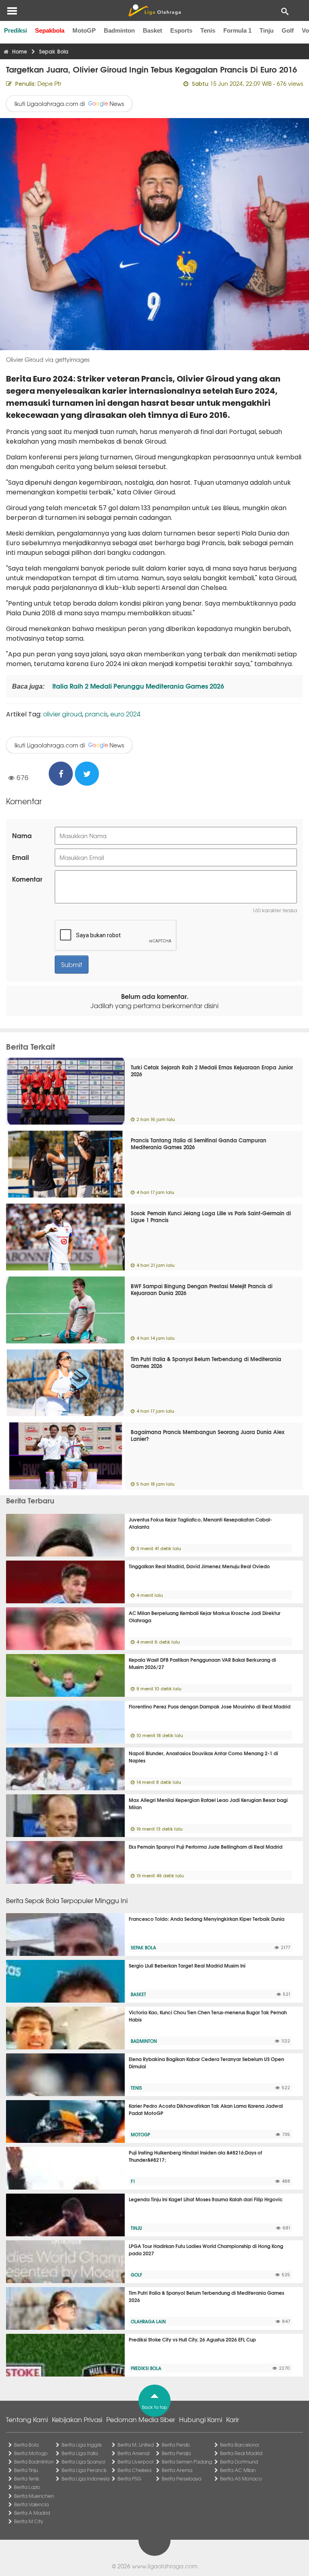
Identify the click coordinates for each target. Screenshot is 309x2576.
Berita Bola (26, 2445)
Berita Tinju (26, 2470)
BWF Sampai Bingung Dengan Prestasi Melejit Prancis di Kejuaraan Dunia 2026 (202, 1289)
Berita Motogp (31, 2453)
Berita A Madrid (32, 2513)
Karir (233, 2419)
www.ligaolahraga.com (165, 2566)
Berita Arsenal (133, 2453)
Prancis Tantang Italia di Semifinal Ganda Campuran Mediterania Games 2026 (199, 1143)
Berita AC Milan (238, 2470)
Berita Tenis (27, 2478)
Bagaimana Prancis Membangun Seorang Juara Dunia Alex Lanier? (208, 1435)
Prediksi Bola (146, 2368)
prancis (96, 714)
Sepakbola (50, 30)
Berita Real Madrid (241, 2453)
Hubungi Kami (201, 2419)
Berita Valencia (31, 2504)
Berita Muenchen (34, 2496)
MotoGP (84, 30)
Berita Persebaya (181, 2478)
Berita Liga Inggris (82, 2445)
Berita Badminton (34, 2462)
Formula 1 (237, 30)
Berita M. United (136, 2445)
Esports (181, 30)
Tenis (208, 30)
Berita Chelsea (134, 2470)
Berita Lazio (27, 2487)
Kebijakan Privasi (77, 2419)
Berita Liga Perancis (84, 2470)
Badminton (119, 30)
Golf (288, 30)
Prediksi (15, 30)
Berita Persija (176, 2453)
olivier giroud (63, 714)
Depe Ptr (49, 83)
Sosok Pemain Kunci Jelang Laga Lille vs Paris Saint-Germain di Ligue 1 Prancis (211, 1216)
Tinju (267, 30)
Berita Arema (177, 2470)
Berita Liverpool (135, 2462)
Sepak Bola (143, 1947)
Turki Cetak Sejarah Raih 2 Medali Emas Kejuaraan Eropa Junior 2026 (212, 1070)
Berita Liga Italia (80, 2453)
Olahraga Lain (148, 2321)
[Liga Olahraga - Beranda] (154, 10)
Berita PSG (129, 2478)
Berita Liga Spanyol (83, 2462)
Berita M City (29, 2521)
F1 (133, 2181)
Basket (152, 30)
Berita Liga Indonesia (85, 2478)
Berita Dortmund (239, 2462)
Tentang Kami (27, 2419)
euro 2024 (125, 714)
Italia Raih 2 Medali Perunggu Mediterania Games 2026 (137, 686)
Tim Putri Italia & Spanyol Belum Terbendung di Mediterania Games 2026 (206, 1362)
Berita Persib (176, 2445)
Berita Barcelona (239, 2445)
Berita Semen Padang (187, 2462)
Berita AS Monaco (241, 2478)
